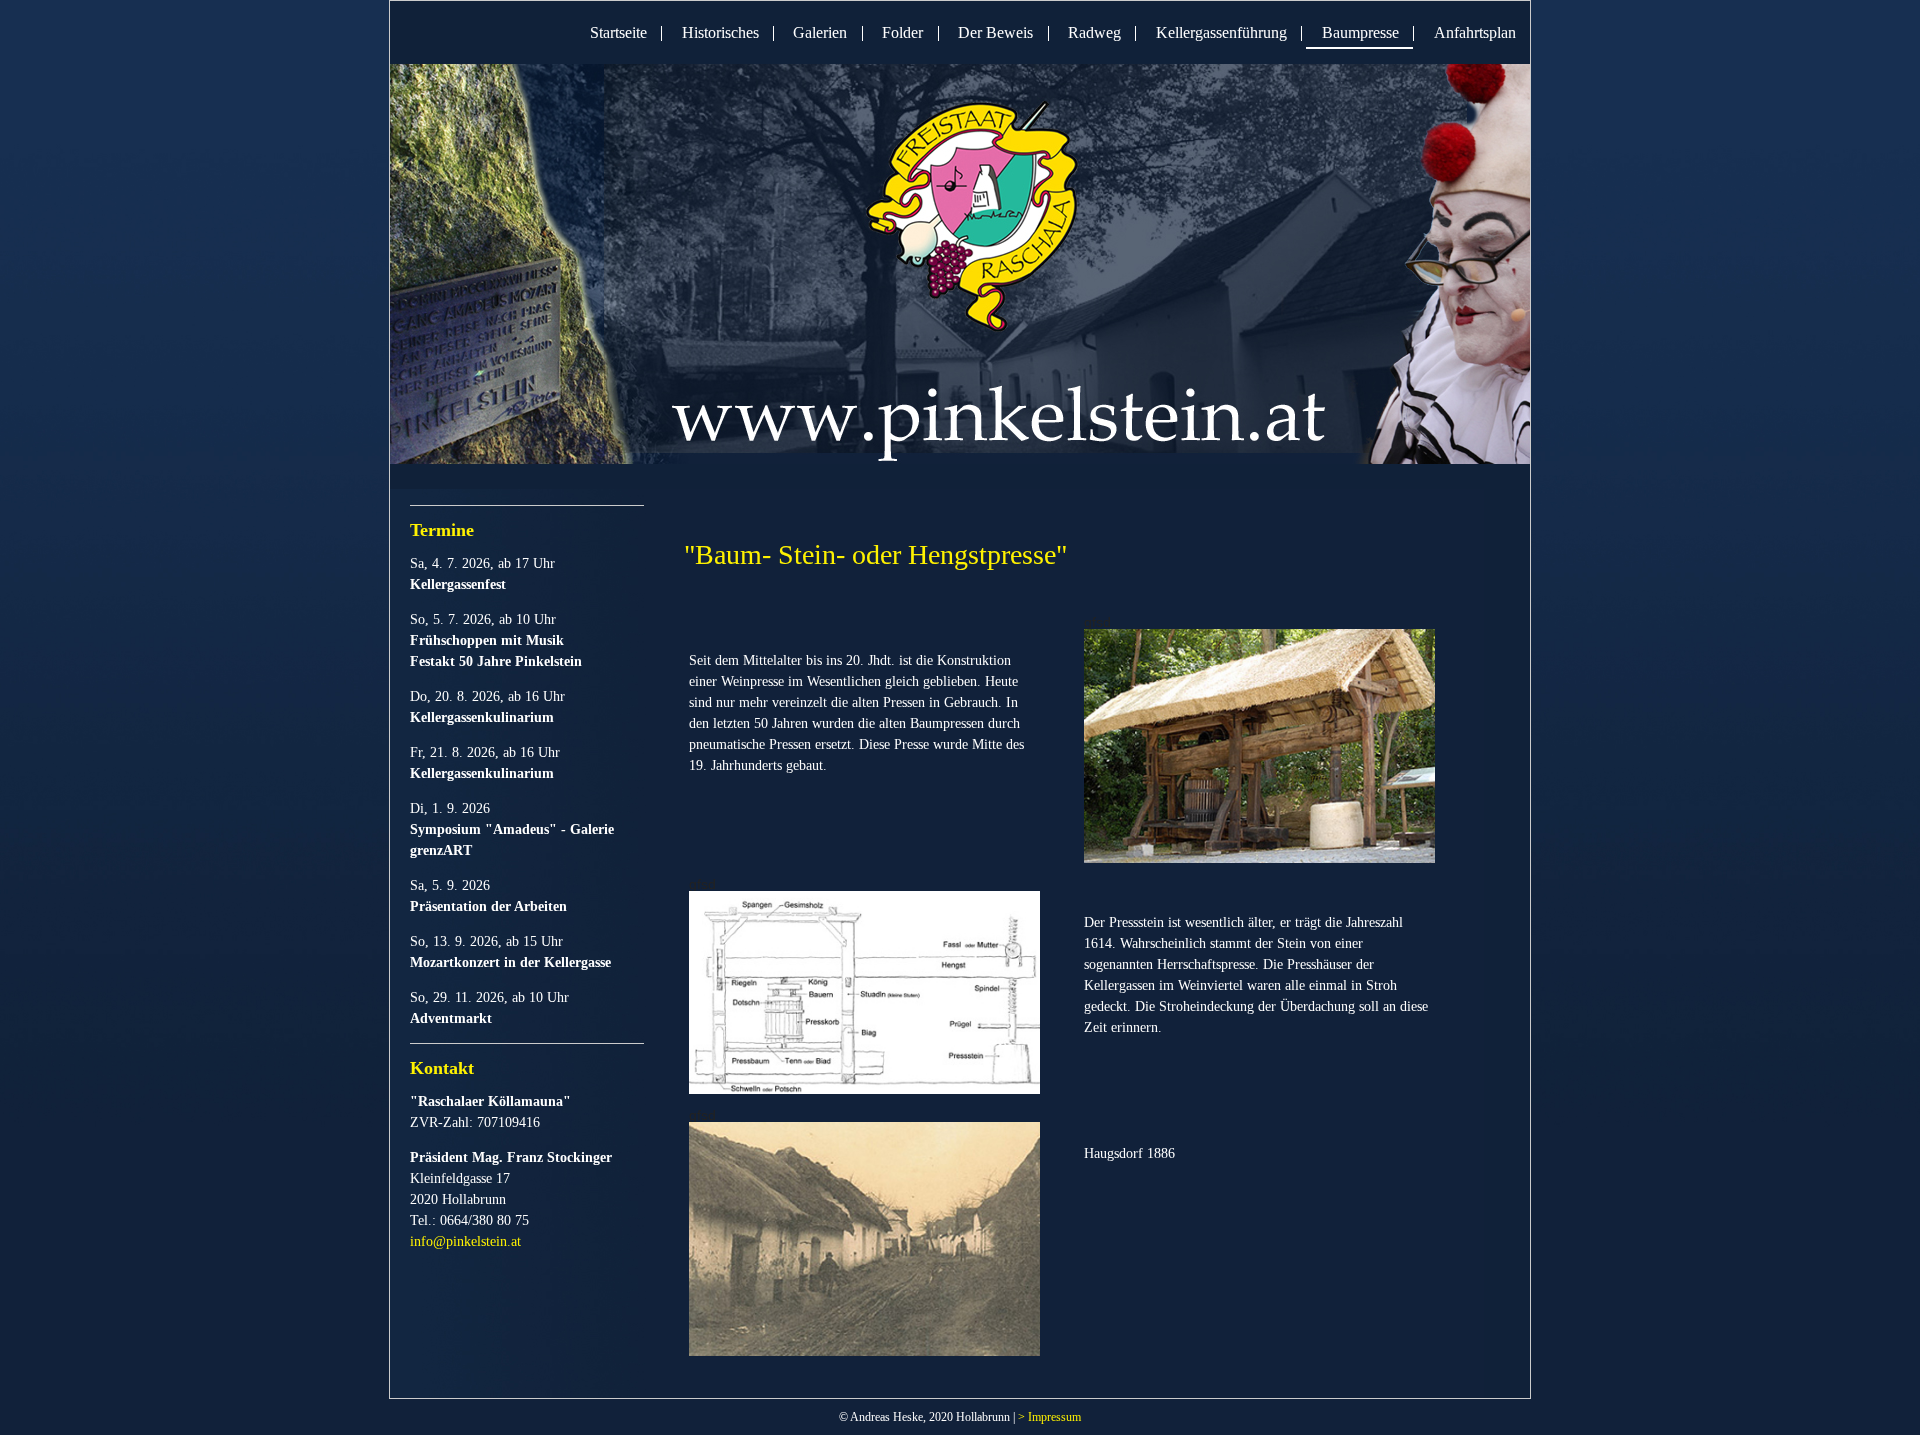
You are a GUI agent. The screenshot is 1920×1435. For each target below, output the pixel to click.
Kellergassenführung (1221, 32)
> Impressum (1049, 1417)
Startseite (618, 32)
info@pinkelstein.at (465, 1241)
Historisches (720, 32)
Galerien (820, 32)
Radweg (1094, 32)
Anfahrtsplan (1475, 32)
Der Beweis (995, 32)
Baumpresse (1360, 32)
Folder (902, 32)
